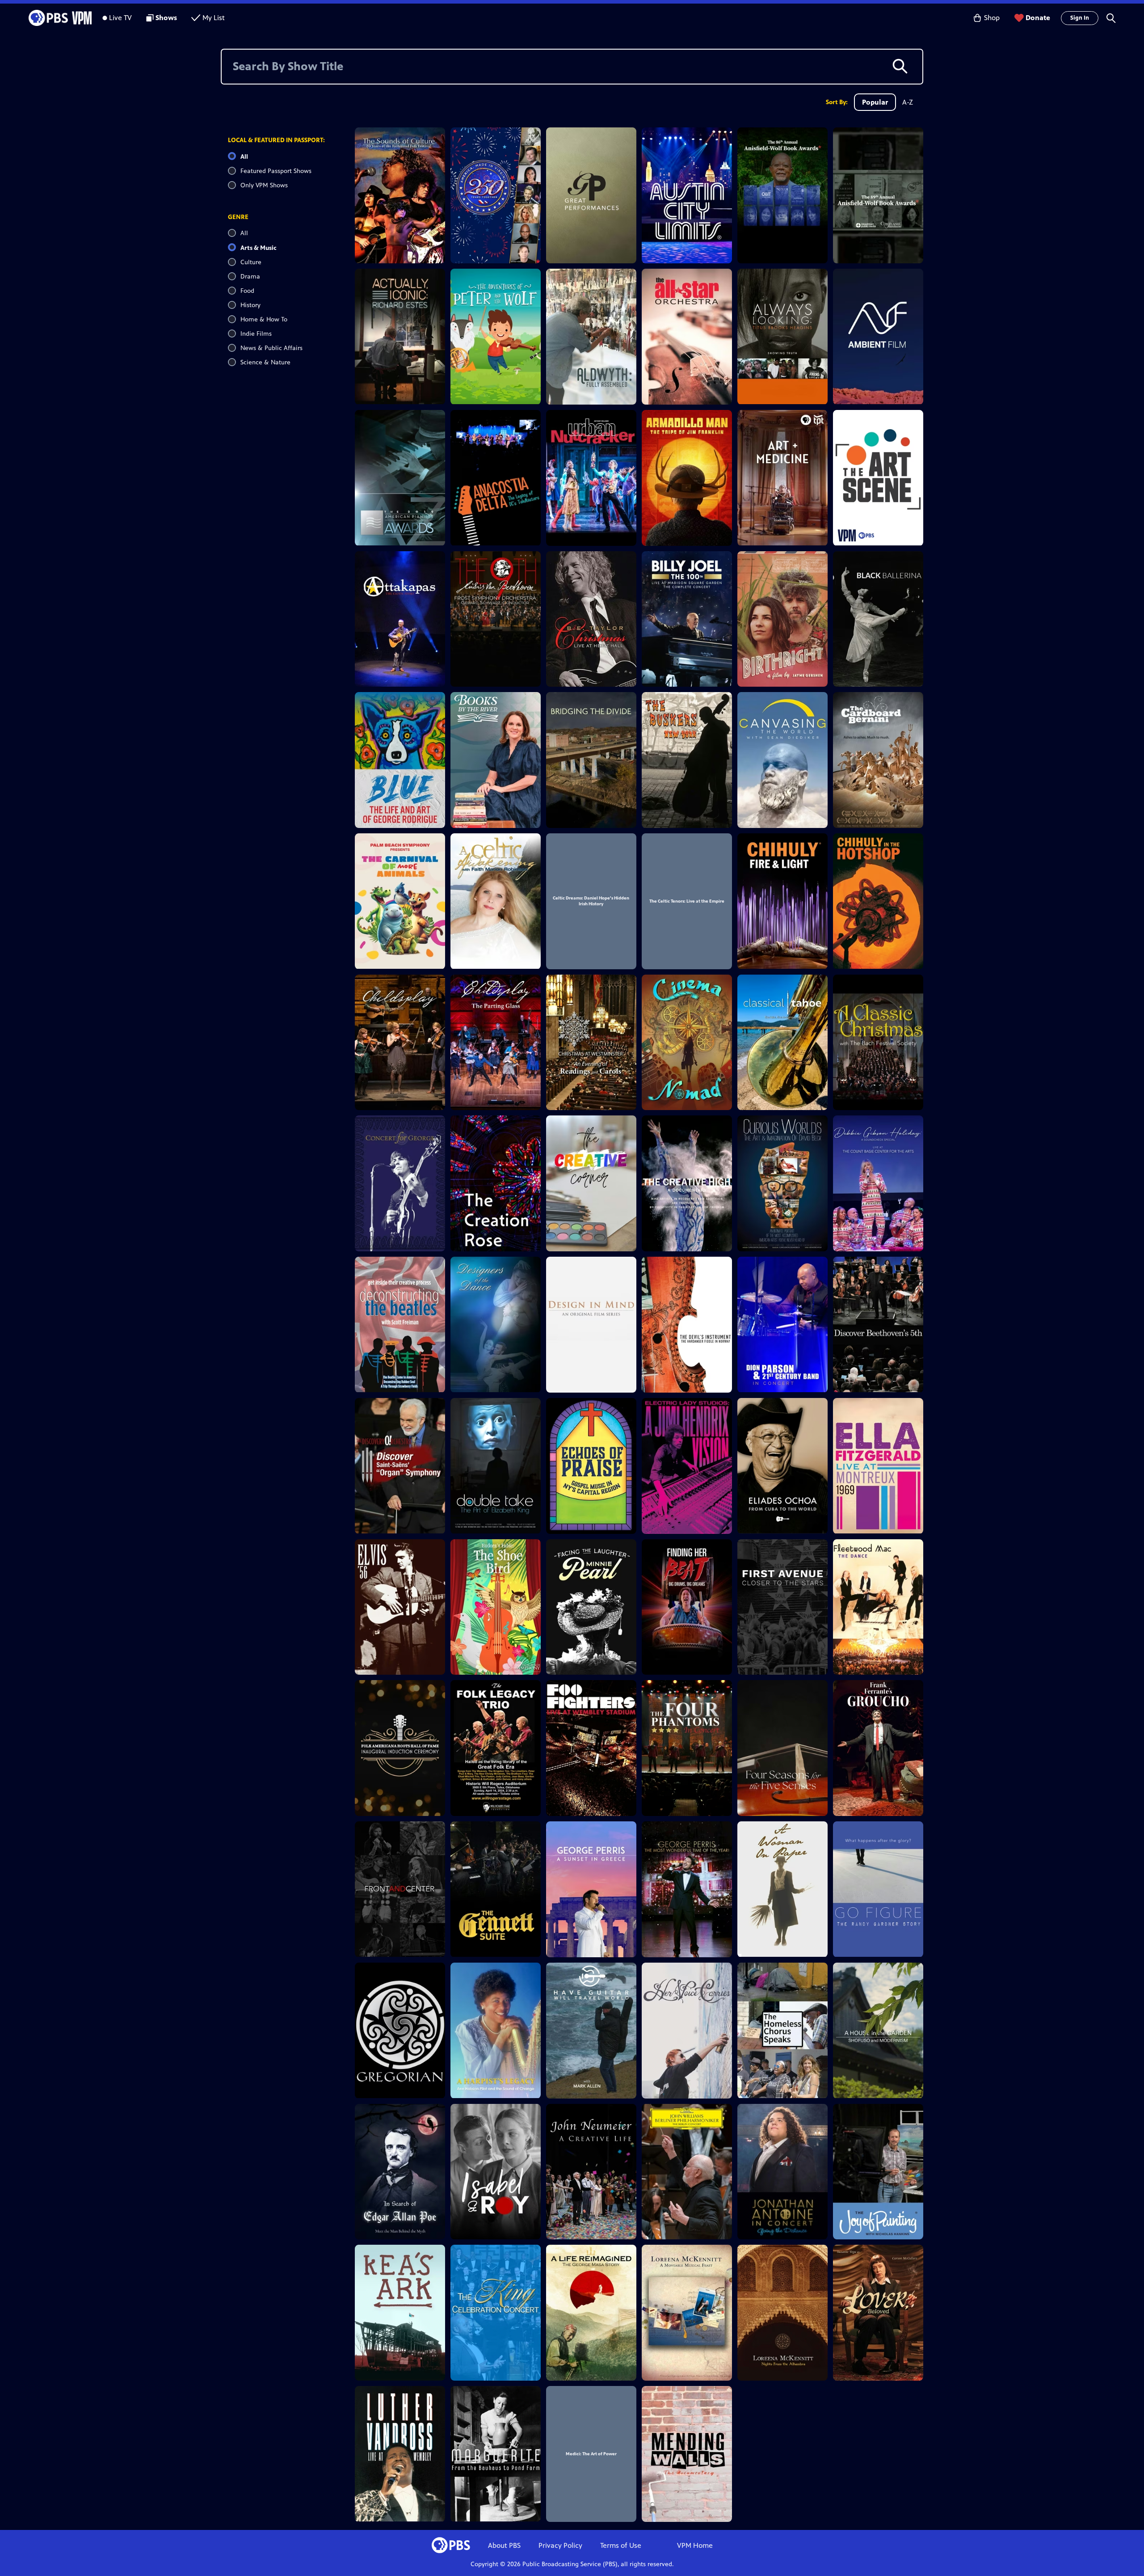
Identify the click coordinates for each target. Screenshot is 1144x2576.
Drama (250, 277)
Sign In (1080, 18)
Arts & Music (258, 248)
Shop (992, 18)
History (250, 305)
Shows (166, 18)
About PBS (504, 2545)
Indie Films (256, 334)
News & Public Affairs (271, 348)
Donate (1038, 18)
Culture (251, 262)
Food (247, 291)
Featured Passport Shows (276, 171)
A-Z (908, 102)
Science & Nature (265, 362)
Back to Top (259, 2466)
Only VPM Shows (264, 185)
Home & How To (264, 319)
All (244, 157)
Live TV (120, 18)
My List (214, 18)
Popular (875, 102)
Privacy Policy (560, 2545)
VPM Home (695, 2545)
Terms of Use (621, 2545)
